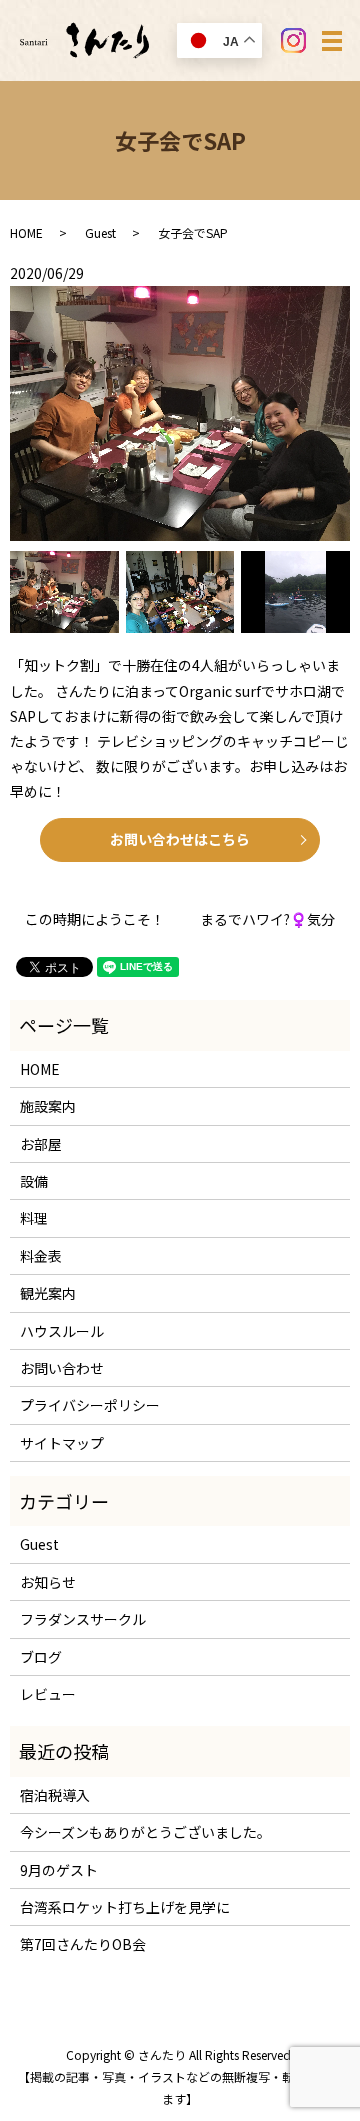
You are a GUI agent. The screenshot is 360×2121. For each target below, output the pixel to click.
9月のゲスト (59, 1870)
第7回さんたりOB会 (83, 1944)
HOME (26, 232)
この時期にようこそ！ (95, 919)
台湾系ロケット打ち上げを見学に (125, 1907)
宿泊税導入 (55, 1795)
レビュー (48, 1694)
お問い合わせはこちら (180, 839)
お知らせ (48, 1582)
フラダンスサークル (83, 1619)
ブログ (41, 1657)
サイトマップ (62, 1443)
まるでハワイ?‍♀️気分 (267, 919)
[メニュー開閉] (332, 41)
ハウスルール (62, 1331)
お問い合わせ (62, 1368)
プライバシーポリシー (90, 1405)
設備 (34, 1181)
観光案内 (48, 1293)
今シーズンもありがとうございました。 (145, 1832)
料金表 (41, 1256)
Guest (100, 232)
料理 (34, 1218)
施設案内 (48, 1106)
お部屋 (41, 1144)
